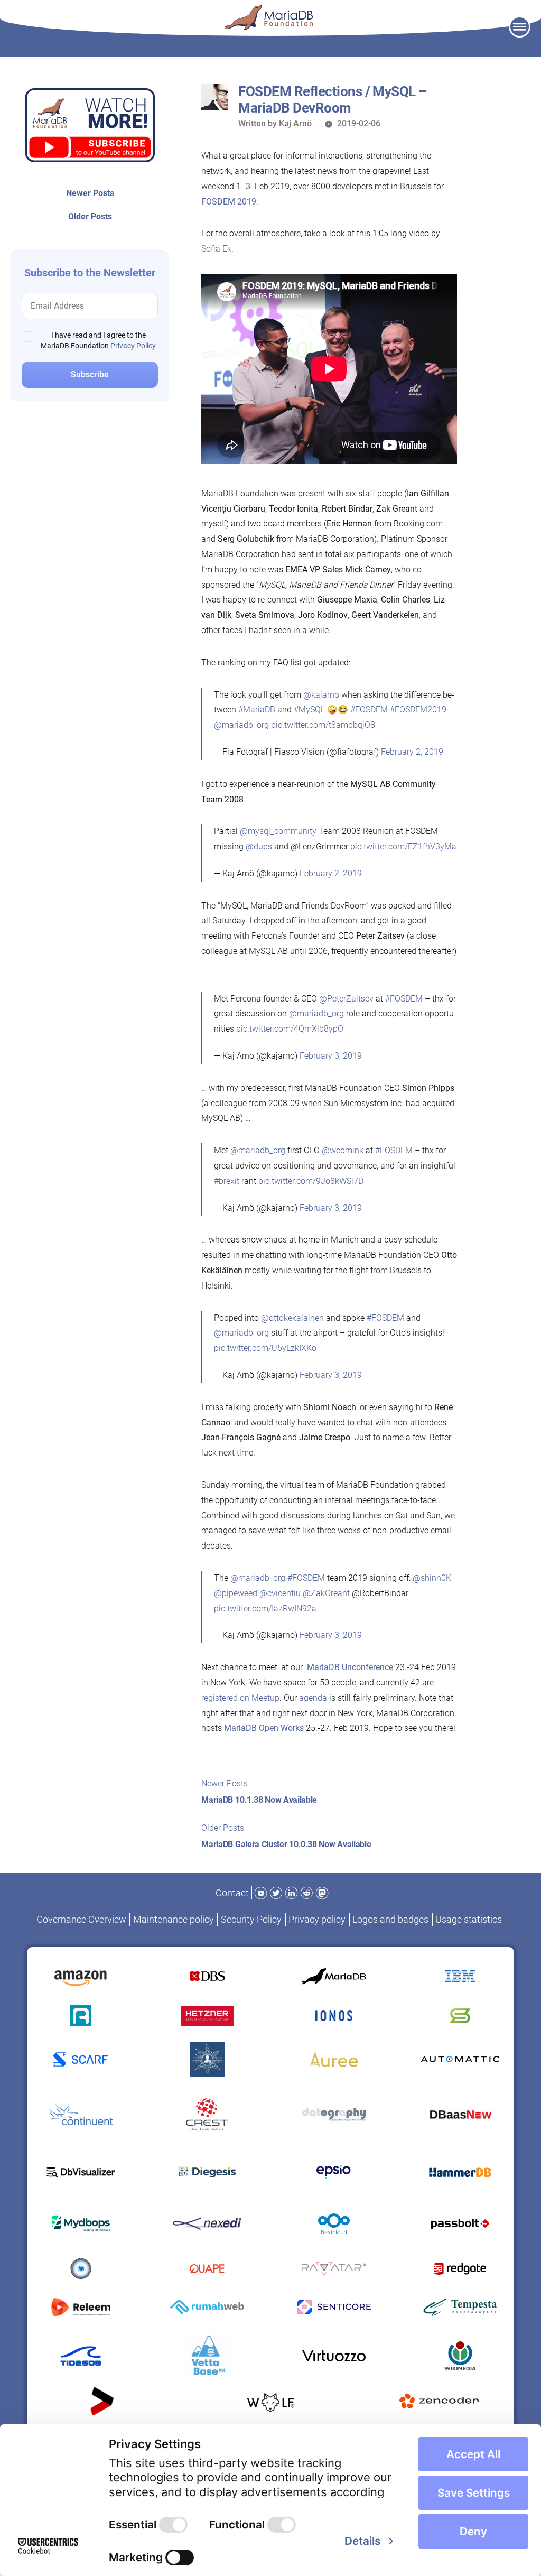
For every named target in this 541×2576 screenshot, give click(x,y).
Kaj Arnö (295, 123)
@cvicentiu (280, 1593)
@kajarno (321, 695)
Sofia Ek (216, 249)
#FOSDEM (369, 710)
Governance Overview (81, 1919)
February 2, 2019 (412, 752)
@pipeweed (236, 1593)
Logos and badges (390, 1919)
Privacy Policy (133, 346)
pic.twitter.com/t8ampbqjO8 (323, 725)
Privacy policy (317, 1919)
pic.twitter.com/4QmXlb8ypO (290, 1029)
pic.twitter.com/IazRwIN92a (265, 1609)
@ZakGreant (326, 1593)
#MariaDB (257, 710)
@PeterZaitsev (346, 999)
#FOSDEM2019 (418, 710)
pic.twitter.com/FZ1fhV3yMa (403, 846)
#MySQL (309, 710)
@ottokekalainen (292, 1318)
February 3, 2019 (331, 1056)
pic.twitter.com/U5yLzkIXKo (265, 1348)
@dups (259, 846)
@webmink (343, 1150)
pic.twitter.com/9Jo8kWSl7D (311, 1181)
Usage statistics (469, 1919)
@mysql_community (278, 831)
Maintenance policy (174, 1919)
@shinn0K (432, 1578)
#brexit (227, 1181)
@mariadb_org (241, 725)
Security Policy (251, 1919)
